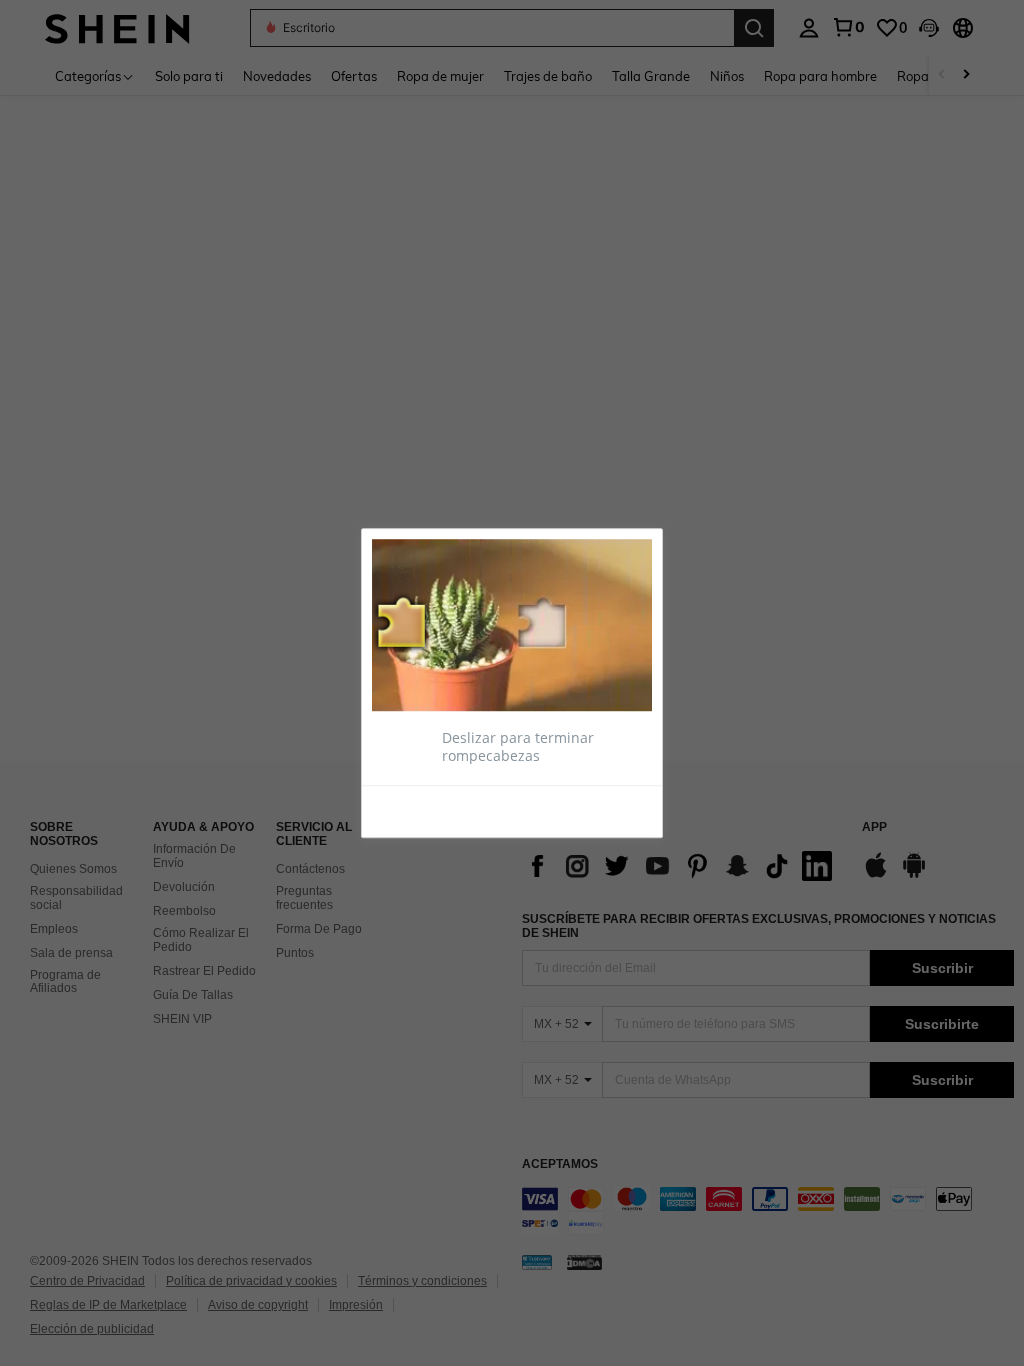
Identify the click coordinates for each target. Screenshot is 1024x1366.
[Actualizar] (421, 810)
